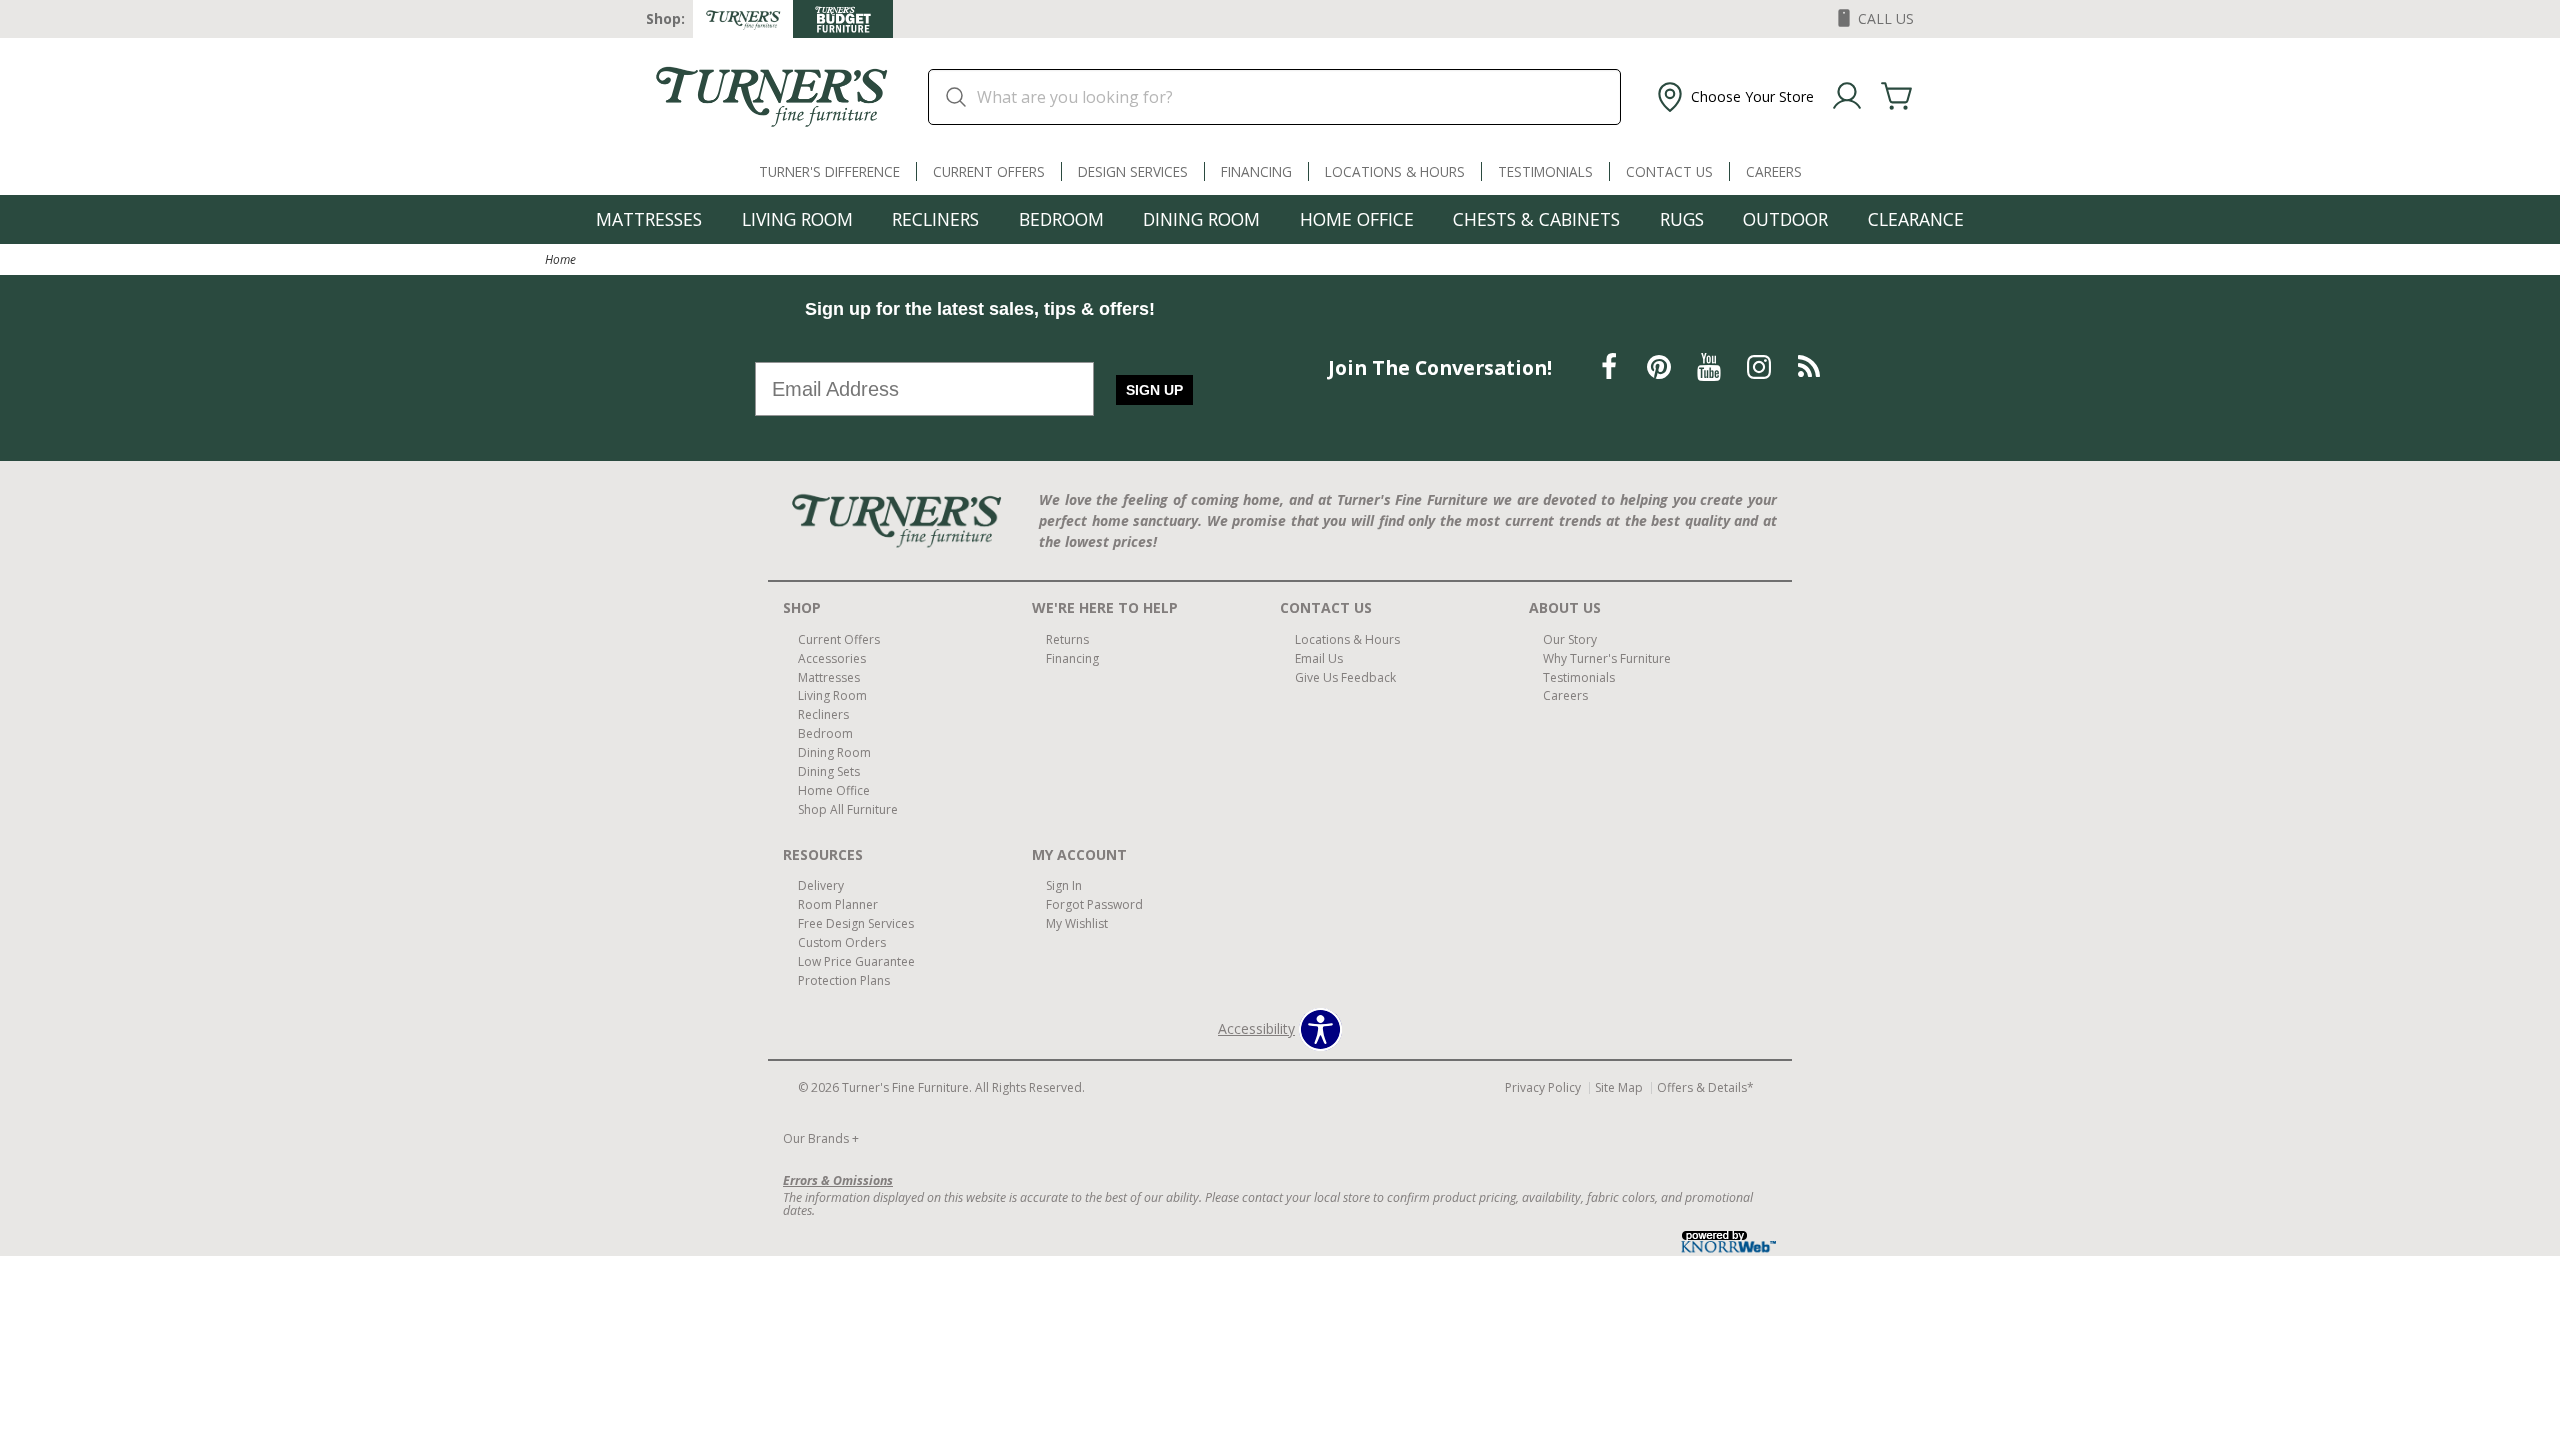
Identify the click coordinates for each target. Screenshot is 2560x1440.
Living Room (797, 219)
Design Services (1133, 171)
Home (560, 259)
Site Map (1619, 1087)
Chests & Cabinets (1536, 219)
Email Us (1319, 657)
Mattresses (649, 219)
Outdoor (1785, 219)
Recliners (935, 219)
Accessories (832, 657)
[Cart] (1897, 97)
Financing (1256, 171)
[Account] (1847, 97)
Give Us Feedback (1345, 676)
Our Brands (821, 1138)
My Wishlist (1077, 923)
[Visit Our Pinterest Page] (1661, 366)
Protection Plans (844, 980)
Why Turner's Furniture (1607, 657)
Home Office (1357, 219)
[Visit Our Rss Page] (1809, 366)
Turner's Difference (829, 171)
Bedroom (1061, 219)
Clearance (1916, 219)
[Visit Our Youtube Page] (1711, 366)
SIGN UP (1154, 390)
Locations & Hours (1395, 171)
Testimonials (1545, 171)
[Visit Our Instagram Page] (1761, 366)
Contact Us (1669, 171)
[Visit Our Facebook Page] (1611, 366)
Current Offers (989, 171)
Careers (1774, 171)
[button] (1733, 97)
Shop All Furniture (848, 809)
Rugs (1682, 219)
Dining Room (1201, 219)
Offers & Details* (1705, 1087)
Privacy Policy (1543, 1087)
